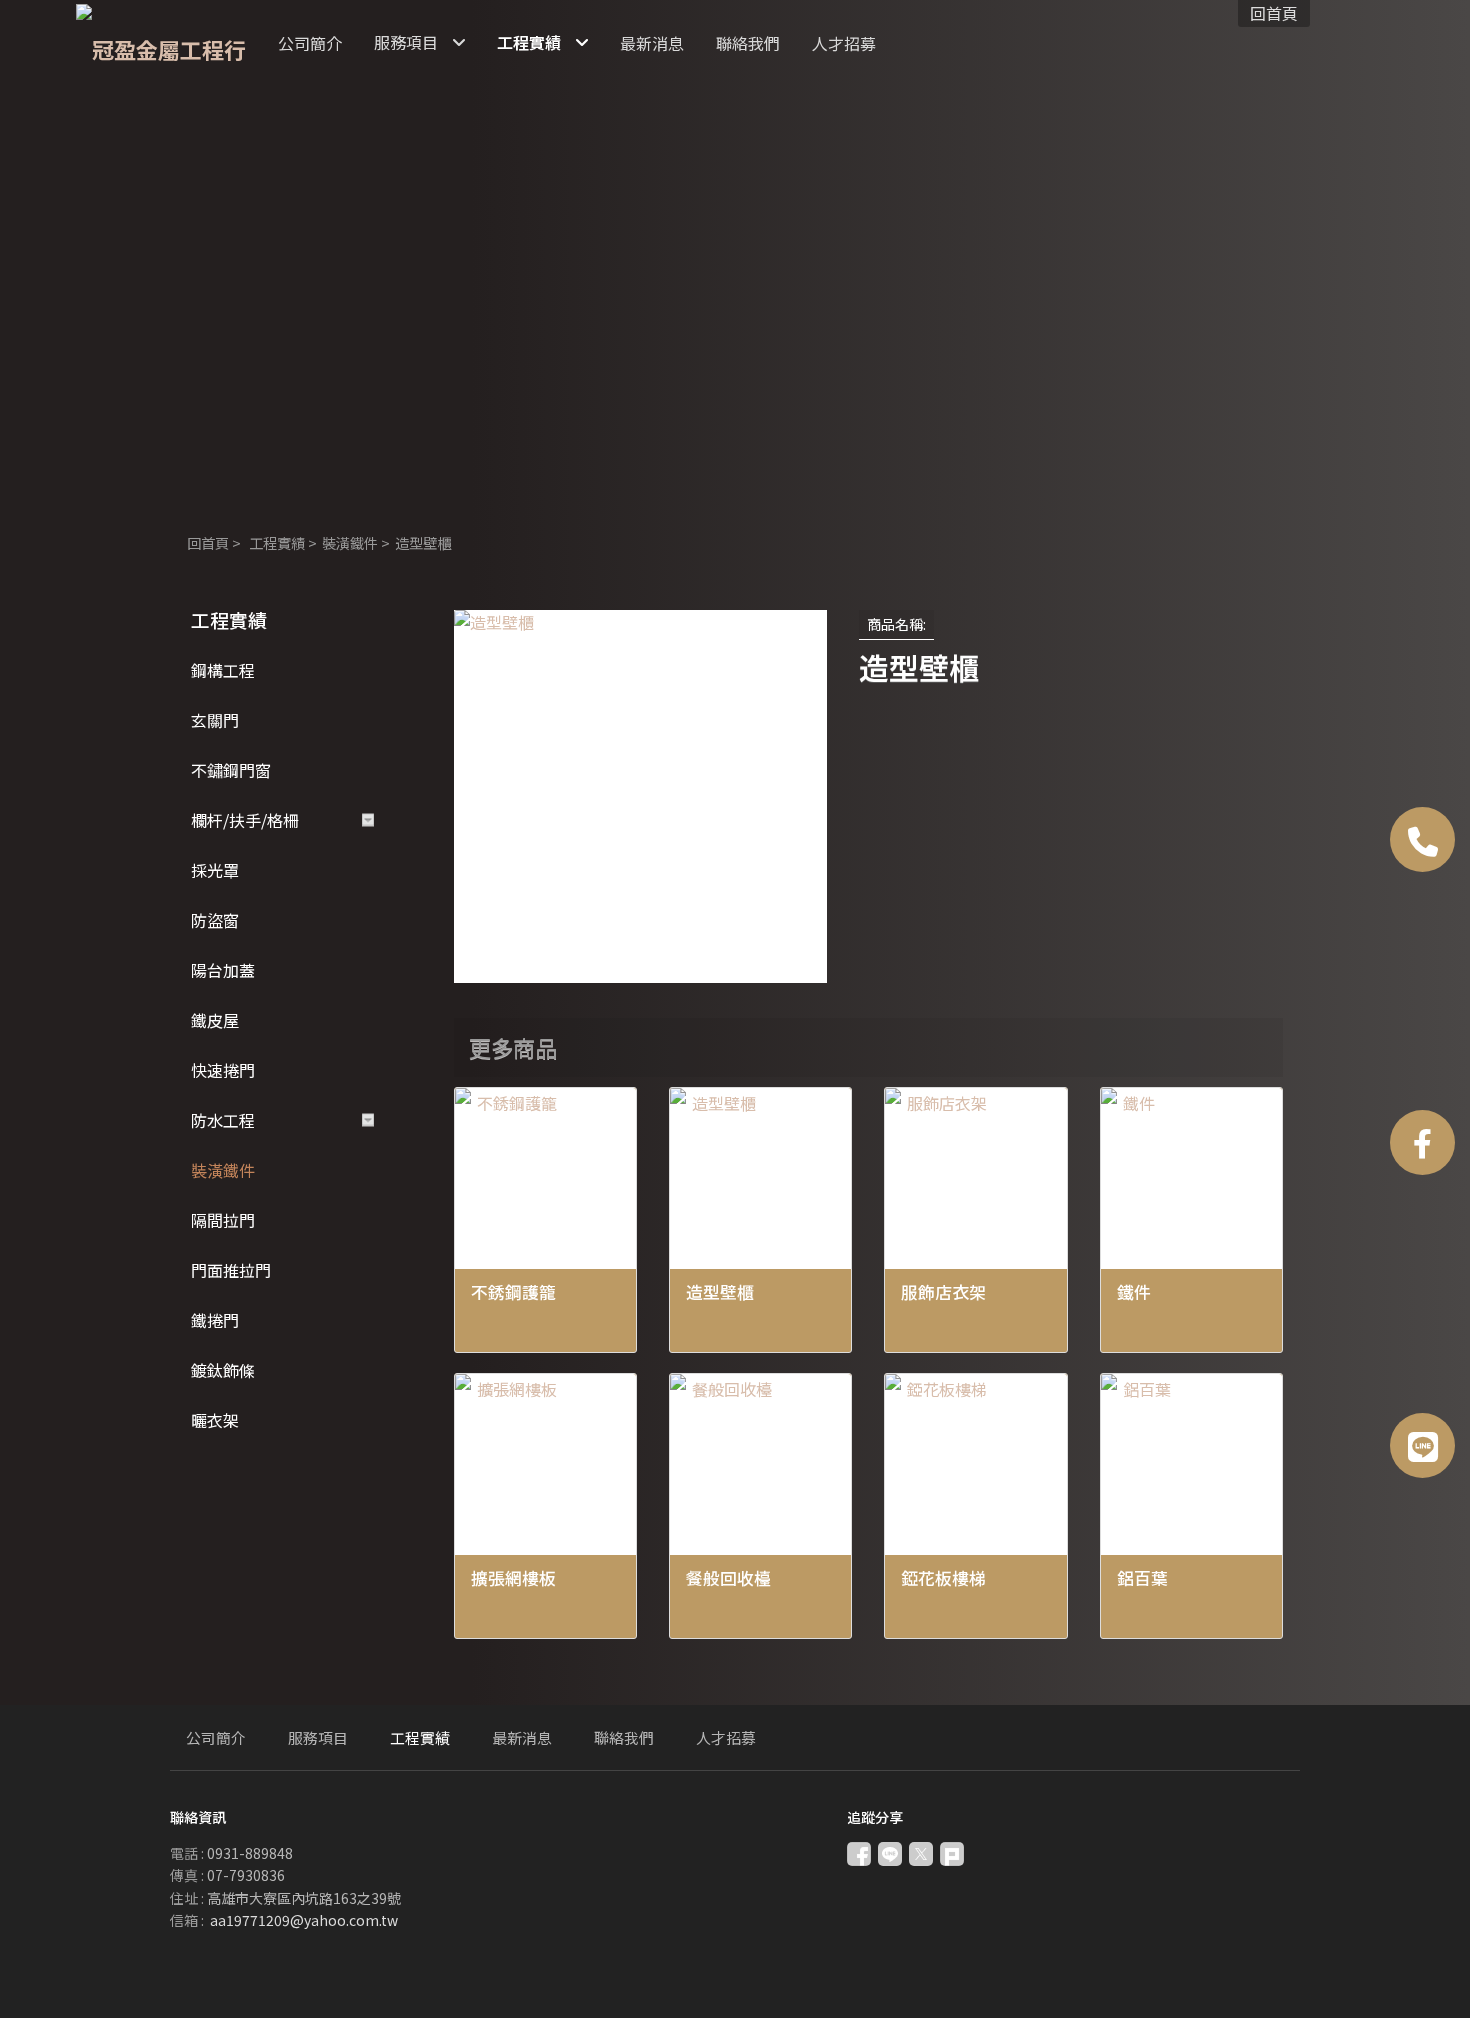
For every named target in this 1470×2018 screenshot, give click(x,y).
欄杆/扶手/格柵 (245, 820)
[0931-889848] (1422, 839)
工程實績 (277, 542)
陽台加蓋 (223, 970)
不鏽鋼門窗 (231, 770)
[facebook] (1422, 1142)
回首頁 (208, 542)
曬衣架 (215, 1420)
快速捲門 (223, 1070)
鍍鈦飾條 (223, 1370)
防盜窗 (215, 920)
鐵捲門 (215, 1320)
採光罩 (215, 870)
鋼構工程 (223, 670)
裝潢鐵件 (350, 542)
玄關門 (215, 720)
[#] (1422, 1445)
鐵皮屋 (215, 1020)
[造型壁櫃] (640, 796)
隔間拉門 (223, 1220)
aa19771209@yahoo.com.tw (304, 1920)
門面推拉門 (231, 1270)
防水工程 (223, 1120)
